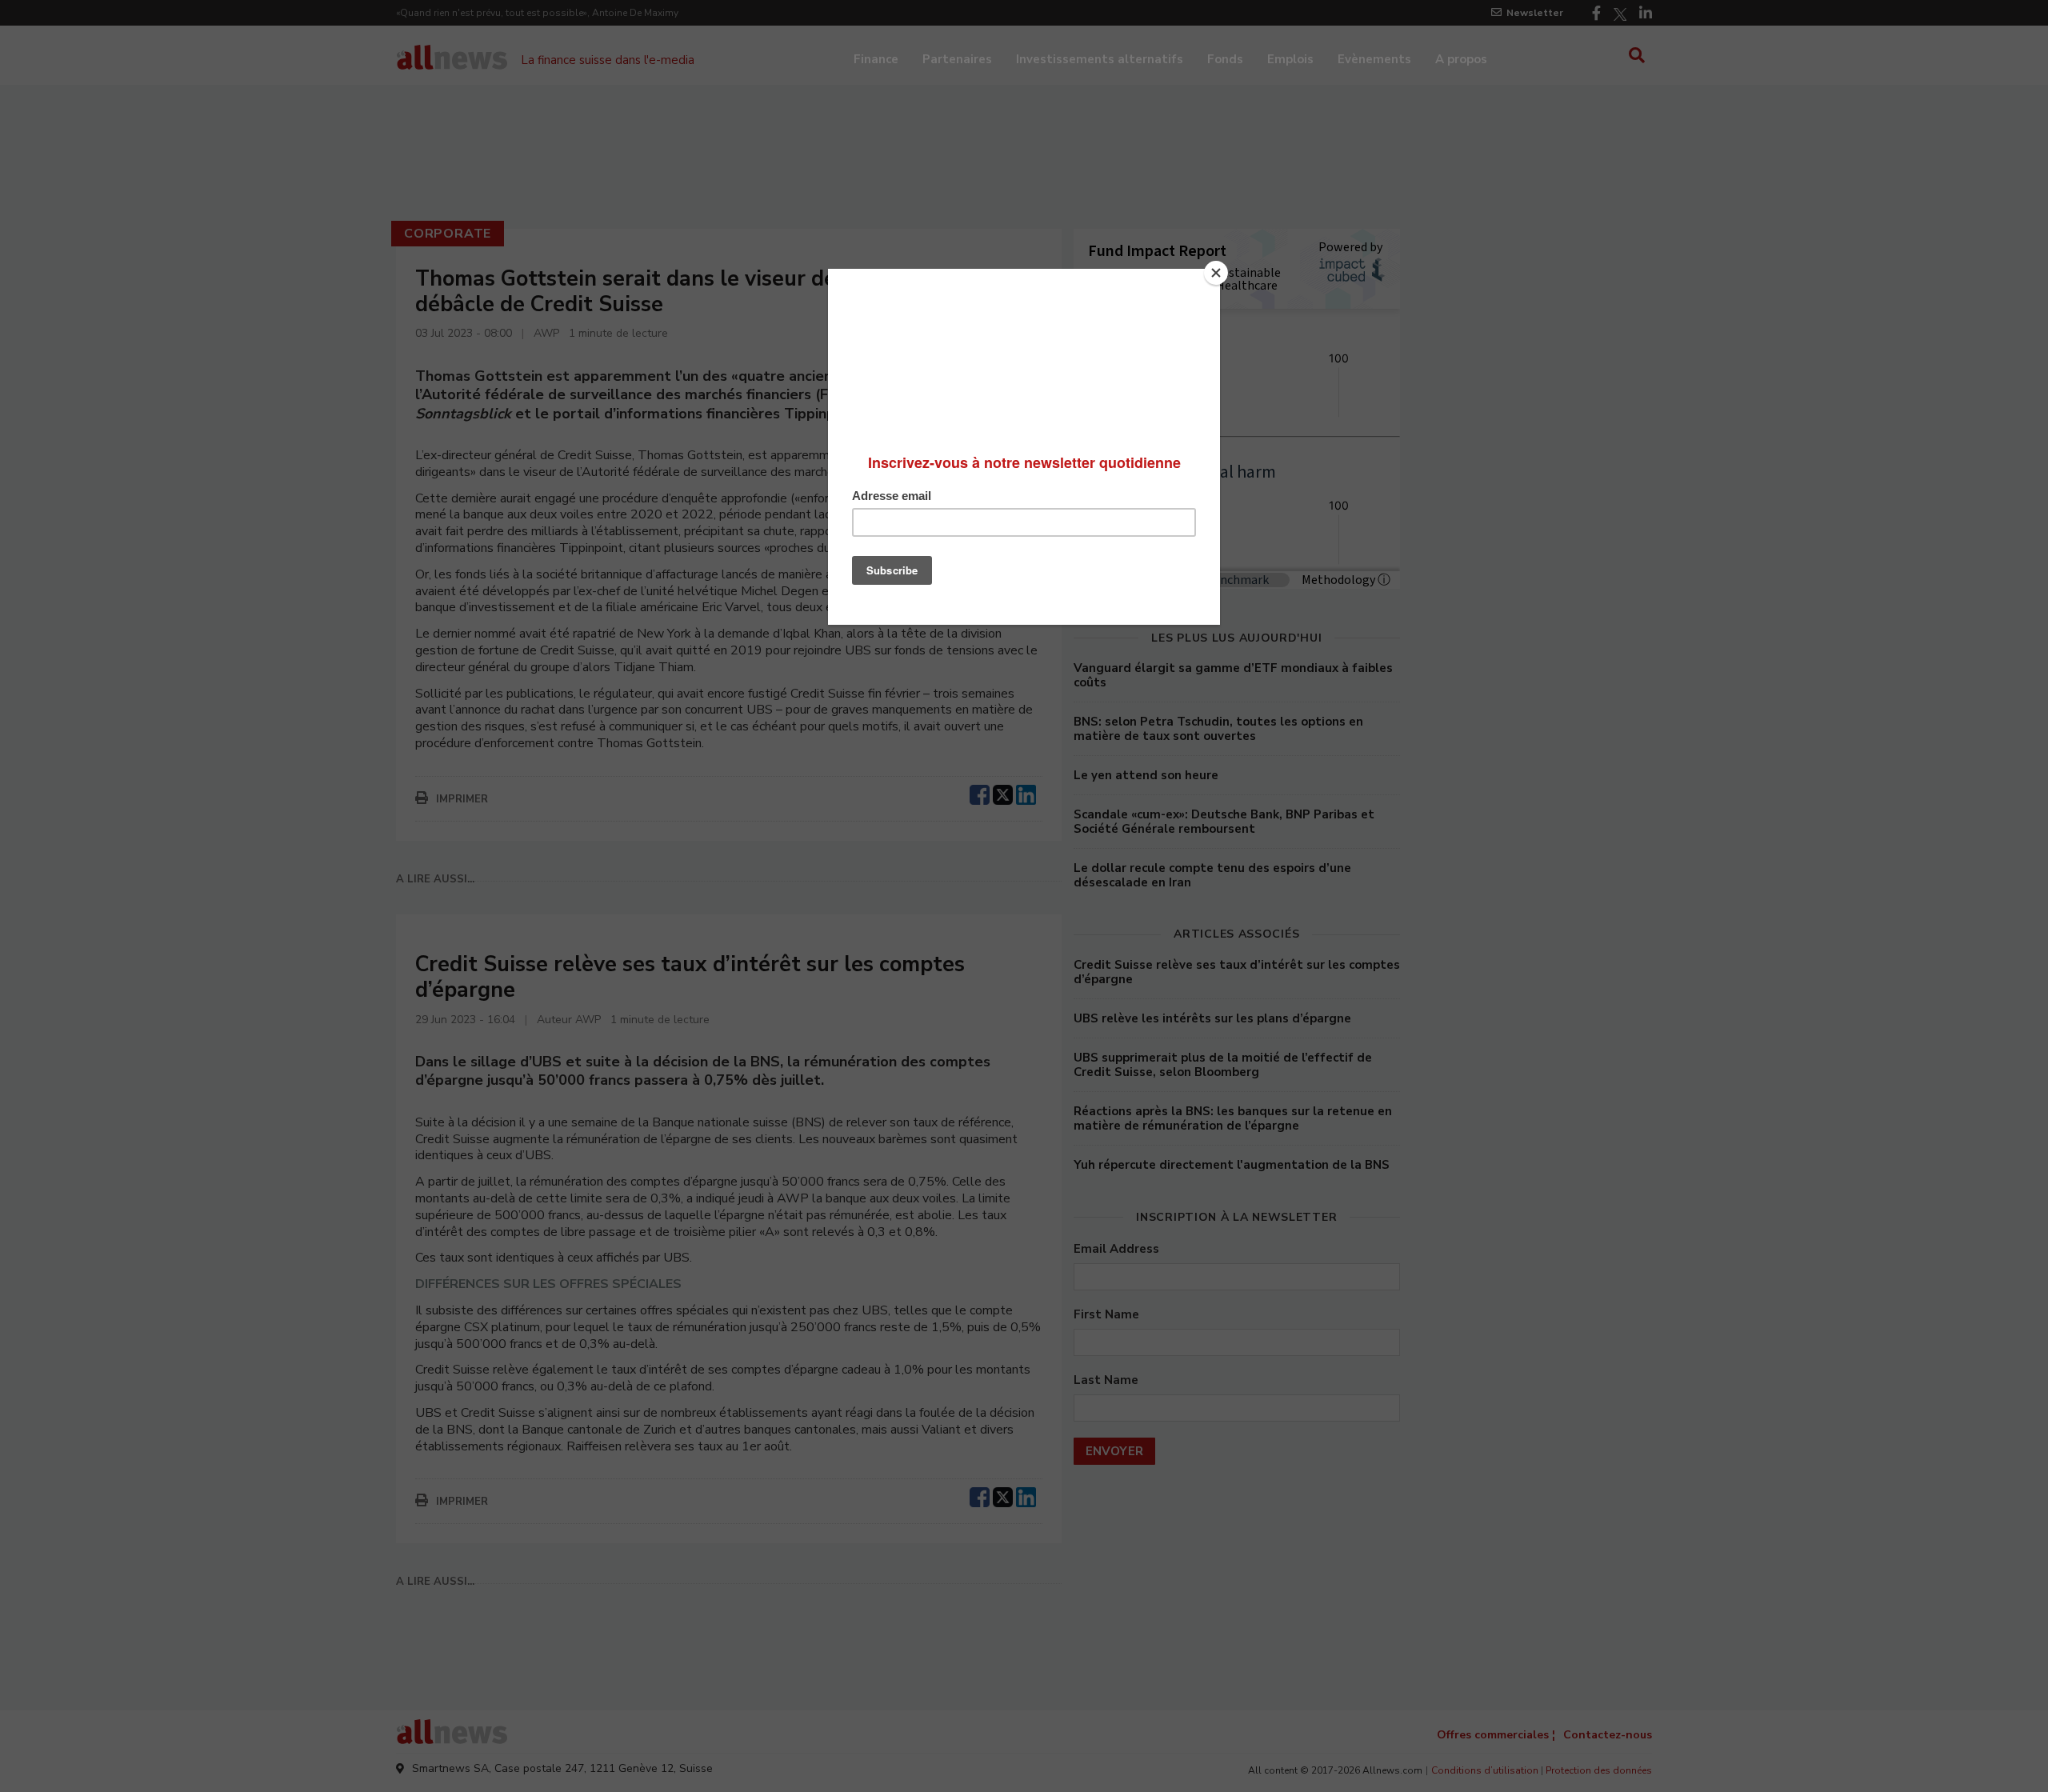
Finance (876, 59)
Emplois (1290, 59)
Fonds (1225, 59)
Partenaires (957, 59)
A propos (1461, 59)
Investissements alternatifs (1100, 59)
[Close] (1216, 273)
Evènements (1374, 59)
